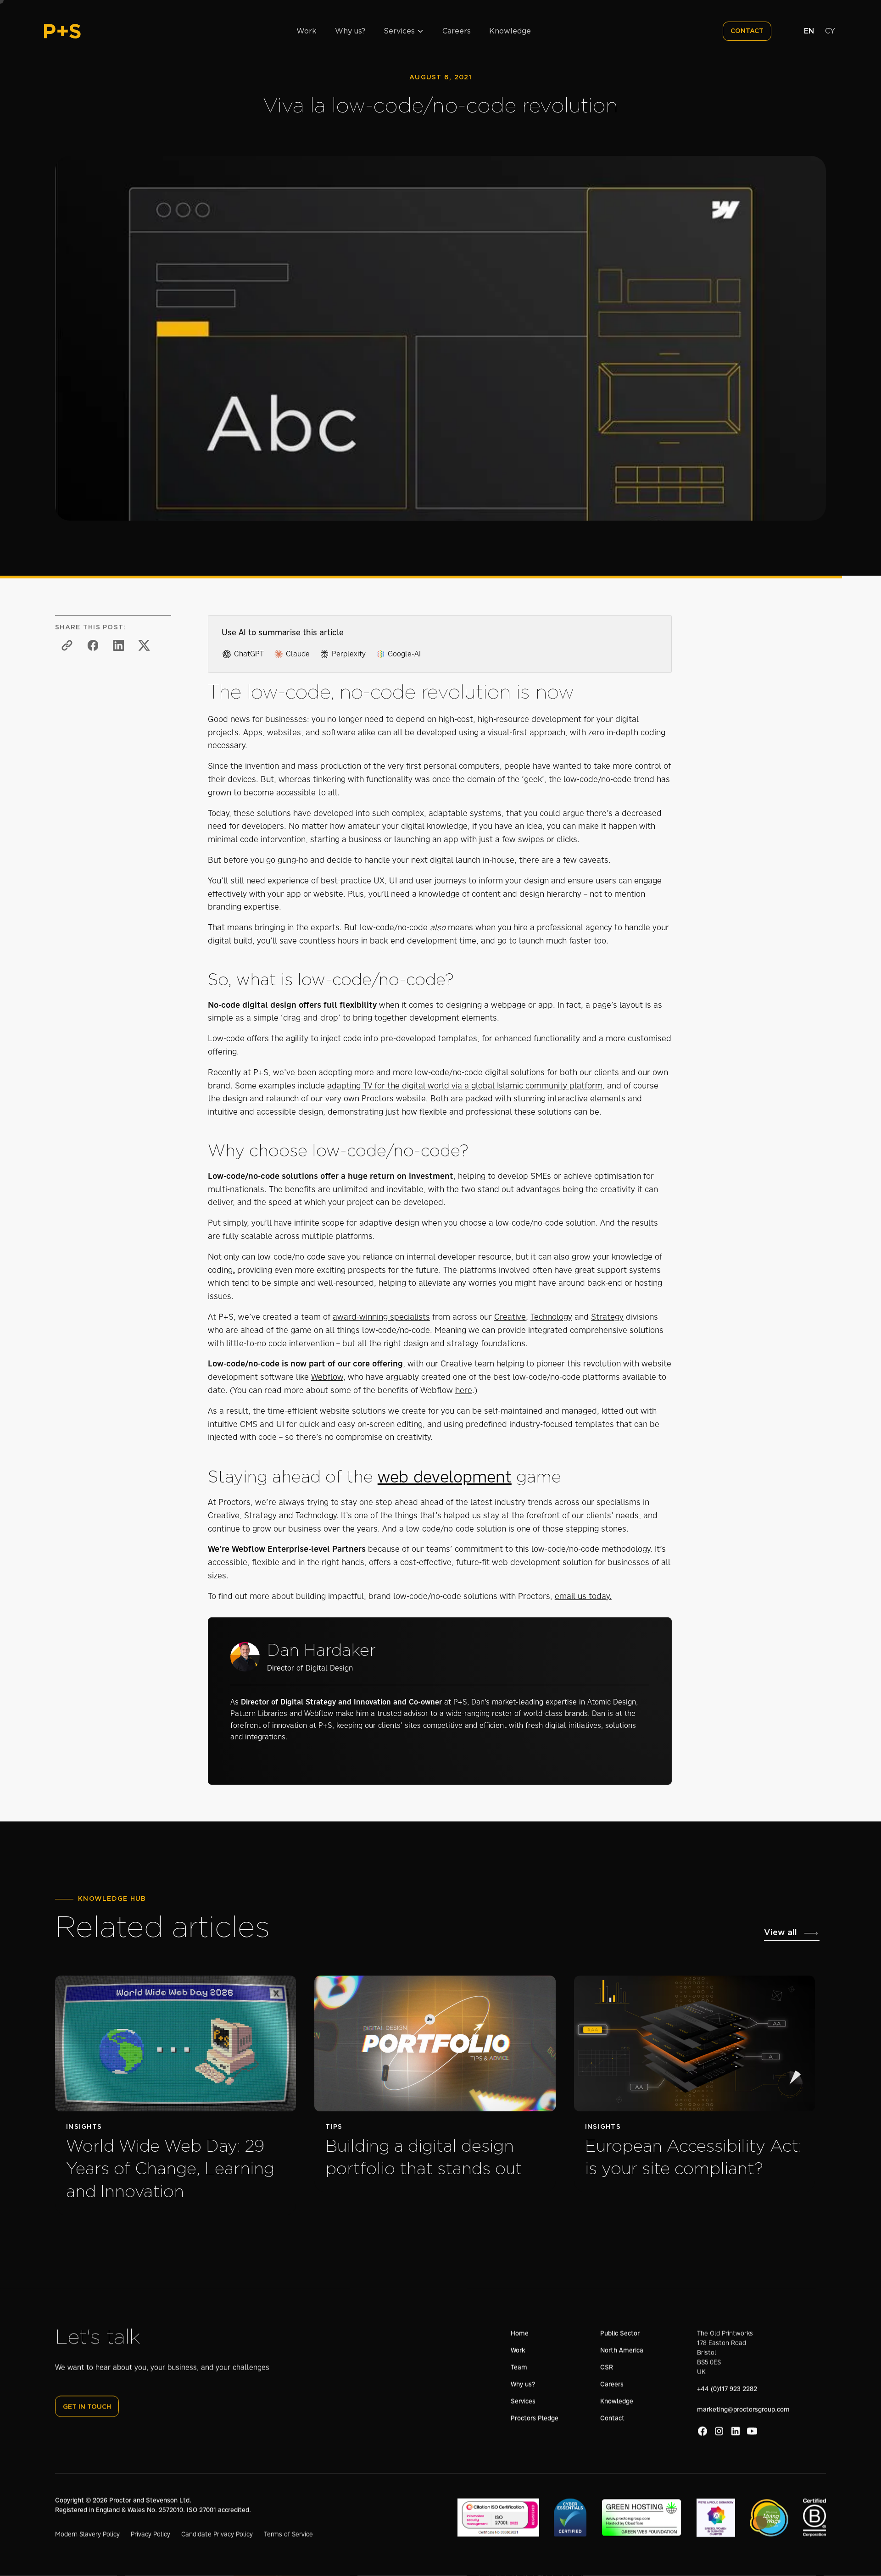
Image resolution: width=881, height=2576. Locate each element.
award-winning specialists (381, 1317)
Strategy (607, 1317)
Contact (612, 2418)
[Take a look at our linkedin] (736, 2431)
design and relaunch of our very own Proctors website (324, 1099)
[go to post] (176, 2095)
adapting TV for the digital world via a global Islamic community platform (465, 1086)
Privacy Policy (151, 2534)
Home (520, 2333)
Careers (457, 31)
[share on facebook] (93, 645)
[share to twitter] (144, 645)
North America (622, 2350)
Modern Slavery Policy (87, 2534)
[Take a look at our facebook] (703, 2431)
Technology (551, 1317)
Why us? (350, 31)
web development (445, 1477)
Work (307, 31)
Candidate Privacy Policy (217, 2534)
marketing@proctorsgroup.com (743, 2409)
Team (519, 2367)
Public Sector (620, 2333)
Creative (510, 1317)
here (464, 1390)
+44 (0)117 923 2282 (727, 2389)
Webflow (327, 1377)
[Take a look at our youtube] (752, 2431)
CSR (607, 2367)
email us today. (583, 1596)
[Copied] (67, 645)
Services (523, 2401)
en (809, 31)
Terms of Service (288, 2534)
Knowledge (510, 31)
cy (830, 31)
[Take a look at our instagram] (719, 2431)
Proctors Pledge (535, 2418)
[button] (404, 31)
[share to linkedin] (118, 645)
